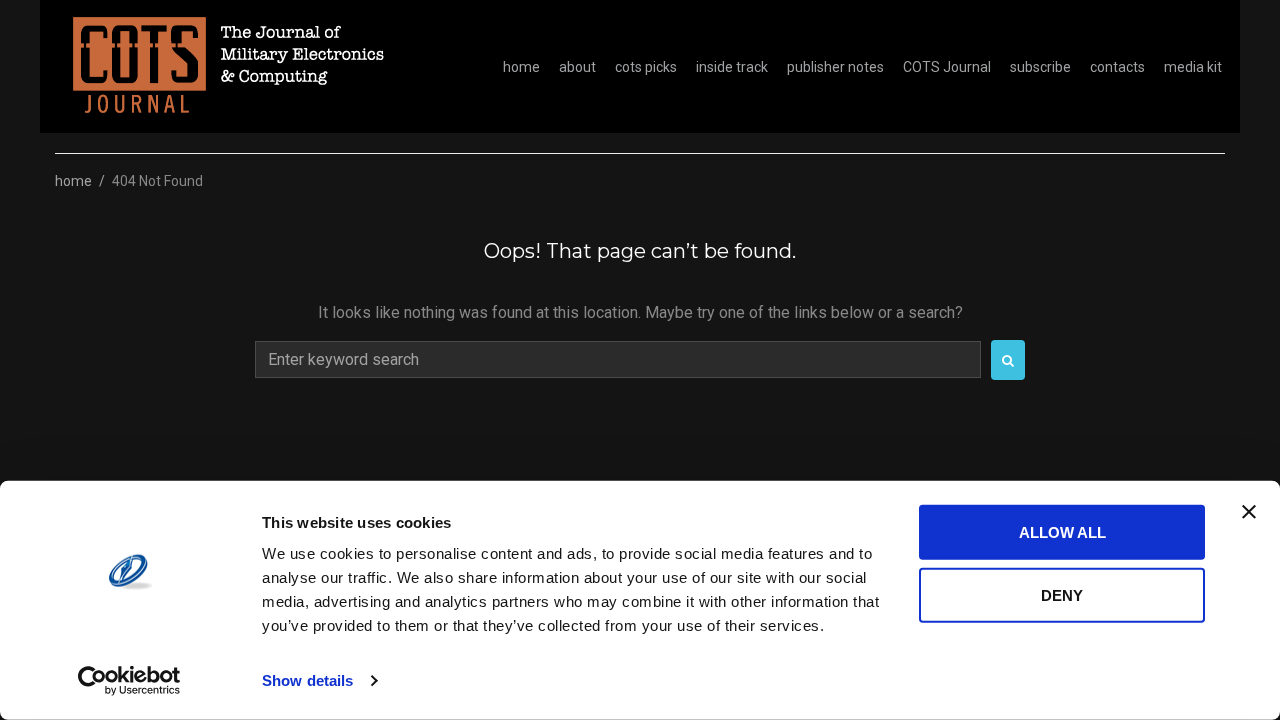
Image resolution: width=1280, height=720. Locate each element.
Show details (307, 680)
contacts (1117, 67)
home (521, 67)
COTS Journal (947, 67)
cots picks (646, 67)
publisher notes (835, 67)
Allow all (1062, 532)
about (577, 67)
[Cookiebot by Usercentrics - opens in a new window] (129, 681)
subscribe (1040, 67)
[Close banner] (1249, 512)
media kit (1193, 67)
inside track (732, 67)
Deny (1062, 594)
